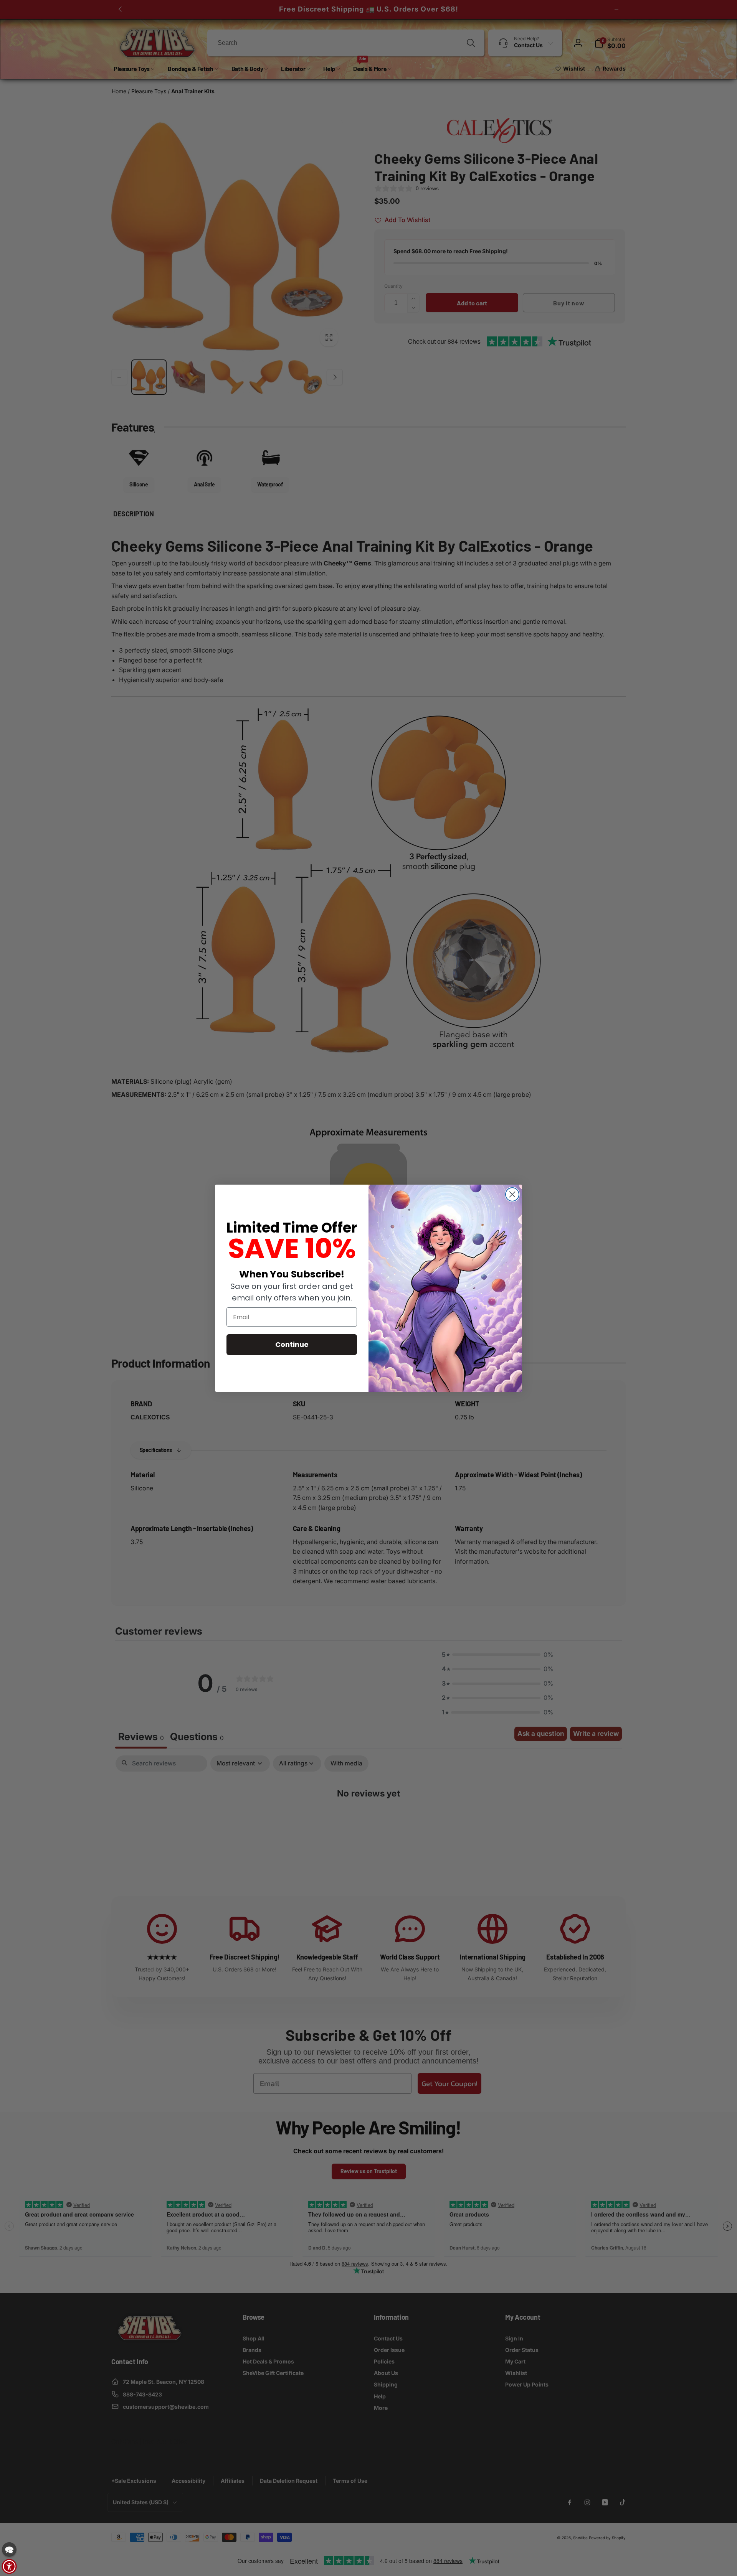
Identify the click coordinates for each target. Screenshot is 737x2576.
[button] (9, 2550)
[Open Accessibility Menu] (9, 2566)
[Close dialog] (512, 1194)
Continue (292, 1344)
